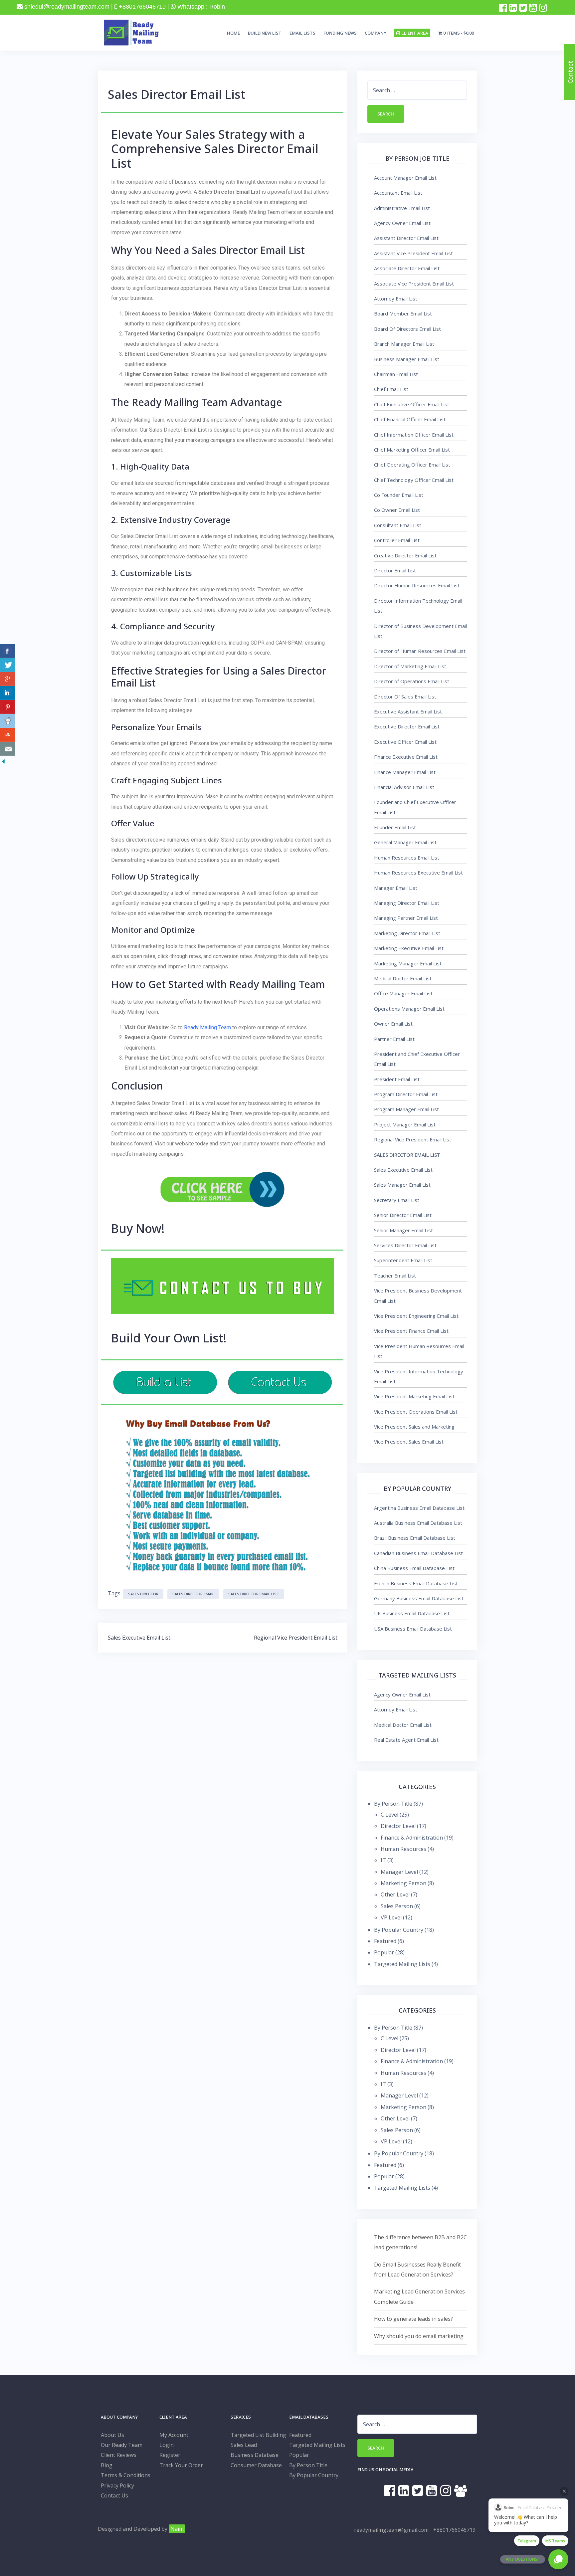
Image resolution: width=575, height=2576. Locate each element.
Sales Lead (244, 2445)
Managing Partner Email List (406, 918)
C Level (389, 1815)
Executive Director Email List (407, 726)
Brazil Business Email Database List (415, 1538)
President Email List (397, 1079)
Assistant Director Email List (406, 238)
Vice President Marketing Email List (414, 1396)
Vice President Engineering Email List (416, 1316)
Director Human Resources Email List (417, 585)
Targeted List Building (258, 2435)
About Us (112, 2435)
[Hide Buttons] (3, 761)
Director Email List (395, 570)
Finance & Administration (412, 1838)
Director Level (398, 1826)
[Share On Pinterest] (7, 707)
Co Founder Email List (399, 495)
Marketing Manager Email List (408, 963)
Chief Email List (391, 389)
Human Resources (403, 1849)
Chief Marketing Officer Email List (412, 450)
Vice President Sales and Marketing (414, 1427)
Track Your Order (181, 2465)
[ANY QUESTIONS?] (558, 2559)
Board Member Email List (403, 313)
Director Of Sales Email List (405, 696)
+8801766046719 (454, 2530)
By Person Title (393, 1804)
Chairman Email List (396, 374)
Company (376, 33)
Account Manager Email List (405, 178)
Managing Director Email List (407, 903)
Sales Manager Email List (402, 1185)
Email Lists (302, 33)
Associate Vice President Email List (414, 284)
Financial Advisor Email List (404, 787)
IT (383, 1860)
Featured (385, 1941)
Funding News (340, 33)
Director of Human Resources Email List (420, 651)
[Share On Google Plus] (7, 679)
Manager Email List (396, 888)
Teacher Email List (395, 1276)
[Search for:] (417, 90)
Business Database (255, 2455)
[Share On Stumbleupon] (7, 735)
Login (167, 2445)
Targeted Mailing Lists (402, 1964)
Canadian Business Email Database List (418, 1553)
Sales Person (397, 1906)
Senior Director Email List (403, 1215)
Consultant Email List (398, 525)
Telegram (527, 2541)
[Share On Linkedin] (7, 693)
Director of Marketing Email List (410, 666)
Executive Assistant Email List (408, 711)
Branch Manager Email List (404, 344)
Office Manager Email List (403, 993)
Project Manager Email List (405, 1124)
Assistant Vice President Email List (413, 253)
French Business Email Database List (416, 1583)
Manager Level (399, 1872)
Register (170, 2455)
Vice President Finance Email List (411, 1331)
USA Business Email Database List (413, 1629)
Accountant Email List (398, 193)
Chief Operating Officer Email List (412, 465)
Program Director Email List (406, 1094)
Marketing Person (403, 1883)
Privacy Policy (117, 2485)
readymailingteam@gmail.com (391, 2530)
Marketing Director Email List (407, 933)
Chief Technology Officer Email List (414, 480)
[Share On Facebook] (7, 651)
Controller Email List (397, 540)
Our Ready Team (122, 2445)
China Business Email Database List (414, 1568)
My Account (174, 2435)
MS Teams (555, 2541)
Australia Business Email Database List (418, 1523)
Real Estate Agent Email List (406, 1740)
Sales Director (143, 1594)
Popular (384, 1952)
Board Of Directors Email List (407, 329)
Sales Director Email (193, 1594)
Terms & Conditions (126, 2475)
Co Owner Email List (397, 510)
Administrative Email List (402, 208)
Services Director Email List (405, 1245)
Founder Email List (395, 827)
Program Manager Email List (406, 1109)
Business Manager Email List (407, 359)
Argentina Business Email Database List (419, 1508)
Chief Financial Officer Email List (410, 419)
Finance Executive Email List (406, 757)
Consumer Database (256, 2465)
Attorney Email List (396, 298)
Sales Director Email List (254, 1594)
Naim (177, 2529)
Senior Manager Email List (403, 1230)
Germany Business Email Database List (419, 1598)
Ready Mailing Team (207, 1027)
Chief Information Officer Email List (414, 435)
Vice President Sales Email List (409, 1442)
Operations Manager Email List (409, 1009)
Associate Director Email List (407, 268)
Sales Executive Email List (139, 1638)
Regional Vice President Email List (296, 1638)
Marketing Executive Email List (409, 948)
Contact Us (114, 2495)
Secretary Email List (397, 1200)
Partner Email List (394, 1039)
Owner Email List (393, 1024)
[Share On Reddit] (7, 721)
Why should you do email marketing (419, 2336)
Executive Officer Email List (405, 742)
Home (233, 33)
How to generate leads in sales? (413, 2319)
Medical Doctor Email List (403, 978)
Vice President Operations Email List (416, 1412)
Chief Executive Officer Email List (412, 404)
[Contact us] (7, 749)
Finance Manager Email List (405, 772)
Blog (107, 2465)
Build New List (265, 33)
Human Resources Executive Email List (418, 873)
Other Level (395, 1894)
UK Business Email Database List (412, 1613)
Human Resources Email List (407, 858)
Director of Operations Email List (412, 681)
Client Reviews (119, 2455)
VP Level (391, 1917)
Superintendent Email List (403, 1260)
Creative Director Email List (405, 555)
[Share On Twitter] (7, 665)
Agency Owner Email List (402, 223)
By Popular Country (399, 1930)
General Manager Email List (405, 842)
